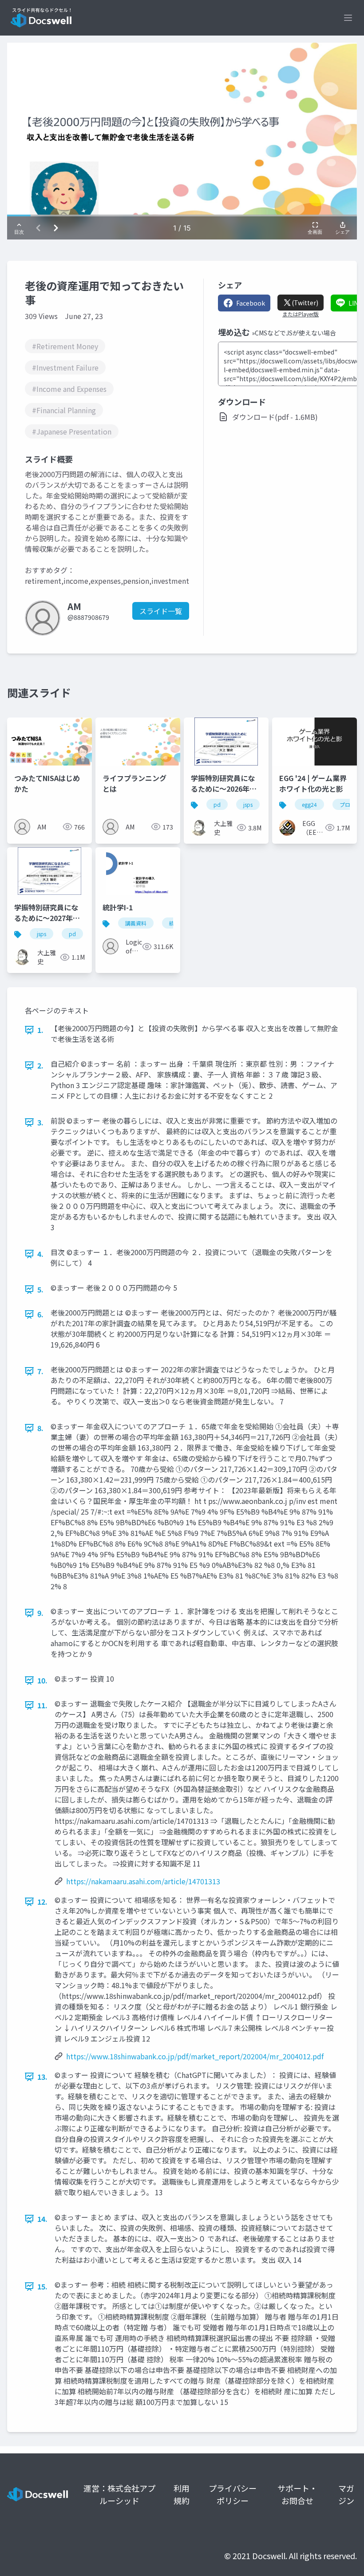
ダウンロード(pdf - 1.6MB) (275, 417)
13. (42, 2077)
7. (40, 1371)
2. (40, 1065)
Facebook (251, 303)
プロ (345, 804)
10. (42, 1680)
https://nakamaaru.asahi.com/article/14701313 (143, 1881)
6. (40, 1314)
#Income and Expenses (69, 389)
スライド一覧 (161, 611)
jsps (248, 804)
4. (40, 1254)
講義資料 (136, 923)
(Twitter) (305, 303)
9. (40, 1613)
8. (40, 1428)
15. (42, 2286)
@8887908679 (88, 617)
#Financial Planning (64, 410)
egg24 (309, 804)
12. (42, 1902)
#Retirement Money (65, 346)
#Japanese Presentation (72, 431)
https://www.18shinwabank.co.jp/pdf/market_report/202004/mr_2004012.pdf (195, 2056)
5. (40, 1289)
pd (217, 804)
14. (42, 2219)
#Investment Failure (65, 367)
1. (40, 1030)
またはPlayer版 (301, 314)
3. (40, 1122)
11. (42, 1705)
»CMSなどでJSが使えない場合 (294, 333)
